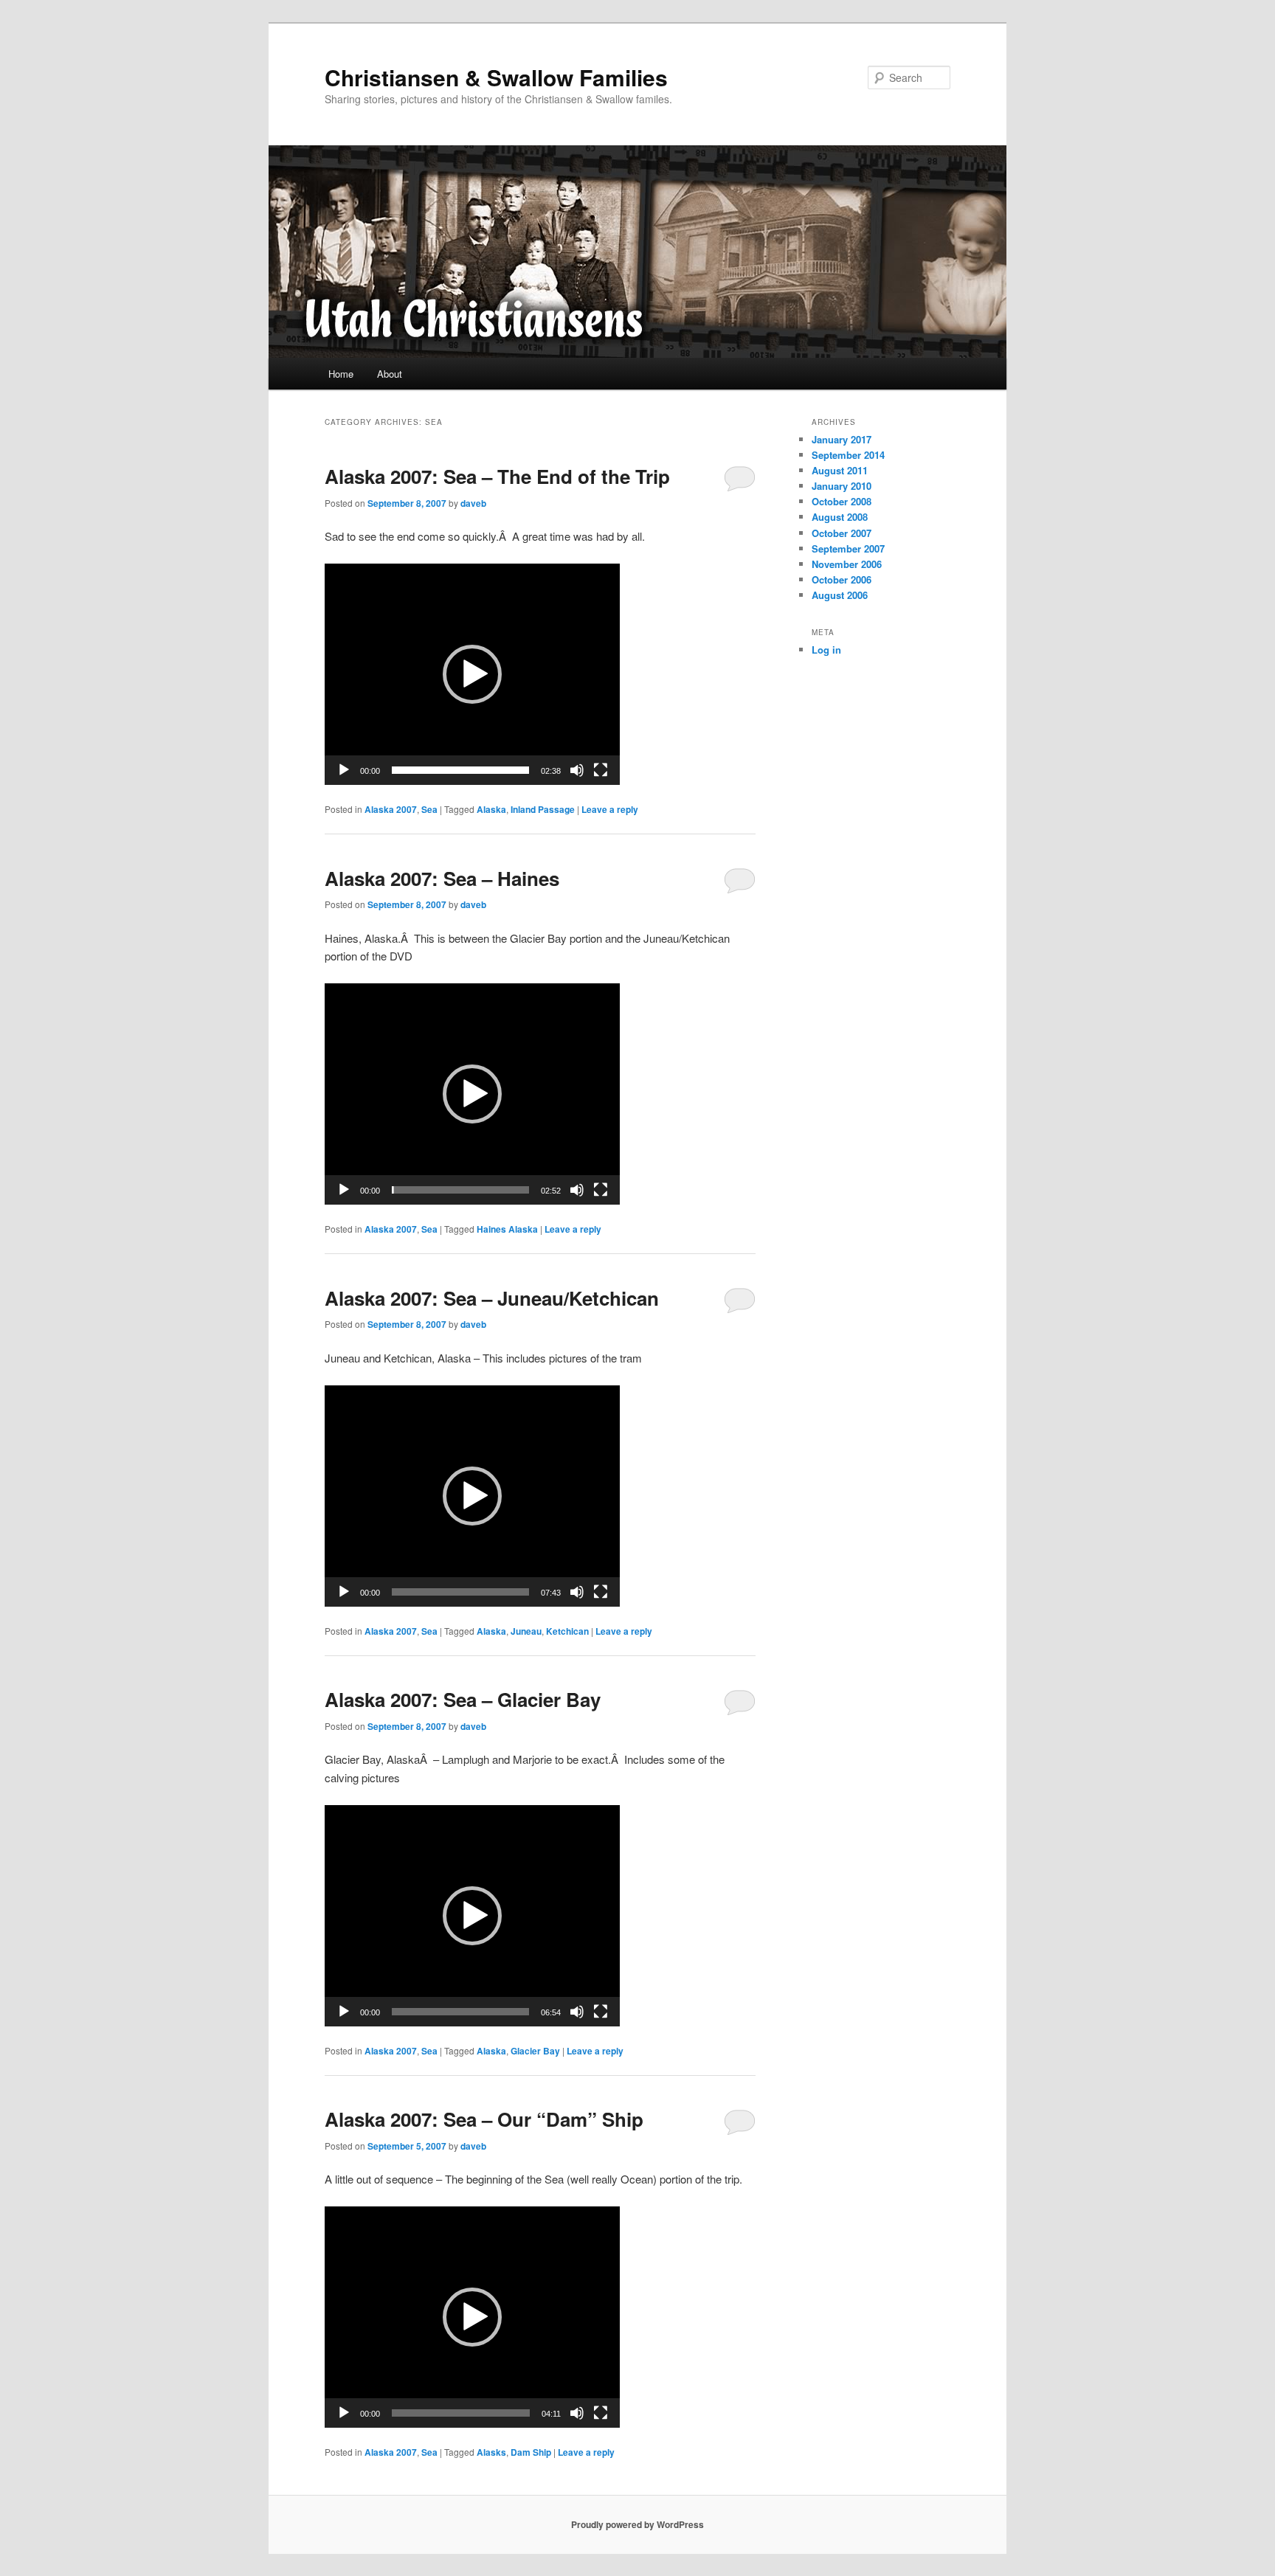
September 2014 (848, 455)
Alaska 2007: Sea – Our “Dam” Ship (484, 2119)
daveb (473, 503)
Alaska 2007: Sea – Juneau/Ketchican (492, 1298)
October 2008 (842, 501)
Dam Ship (531, 2452)
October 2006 (842, 579)
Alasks (491, 2452)
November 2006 (847, 564)
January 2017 (842, 439)
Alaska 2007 (391, 809)
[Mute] (577, 770)
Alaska (491, 809)
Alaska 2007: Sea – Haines (442, 878)
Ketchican (567, 1631)
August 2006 (840, 595)
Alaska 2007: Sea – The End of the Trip (497, 476)
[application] (472, 674)
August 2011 (840, 470)
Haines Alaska (507, 1229)
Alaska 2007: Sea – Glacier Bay (463, 1699)
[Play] (344, 770)
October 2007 (842, 533)
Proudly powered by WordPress (637, 2524)
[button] (472, 674)
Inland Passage (543, 809)
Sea (429, 809)
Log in (826, 650)
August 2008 (840, 517)
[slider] (460, 770)
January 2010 (842, 486)
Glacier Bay (535, 2051)
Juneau (526, 1631)
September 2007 (848, 548)
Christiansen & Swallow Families (496, 77)
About (390, 374)
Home (341, 374)
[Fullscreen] (601, 770)
